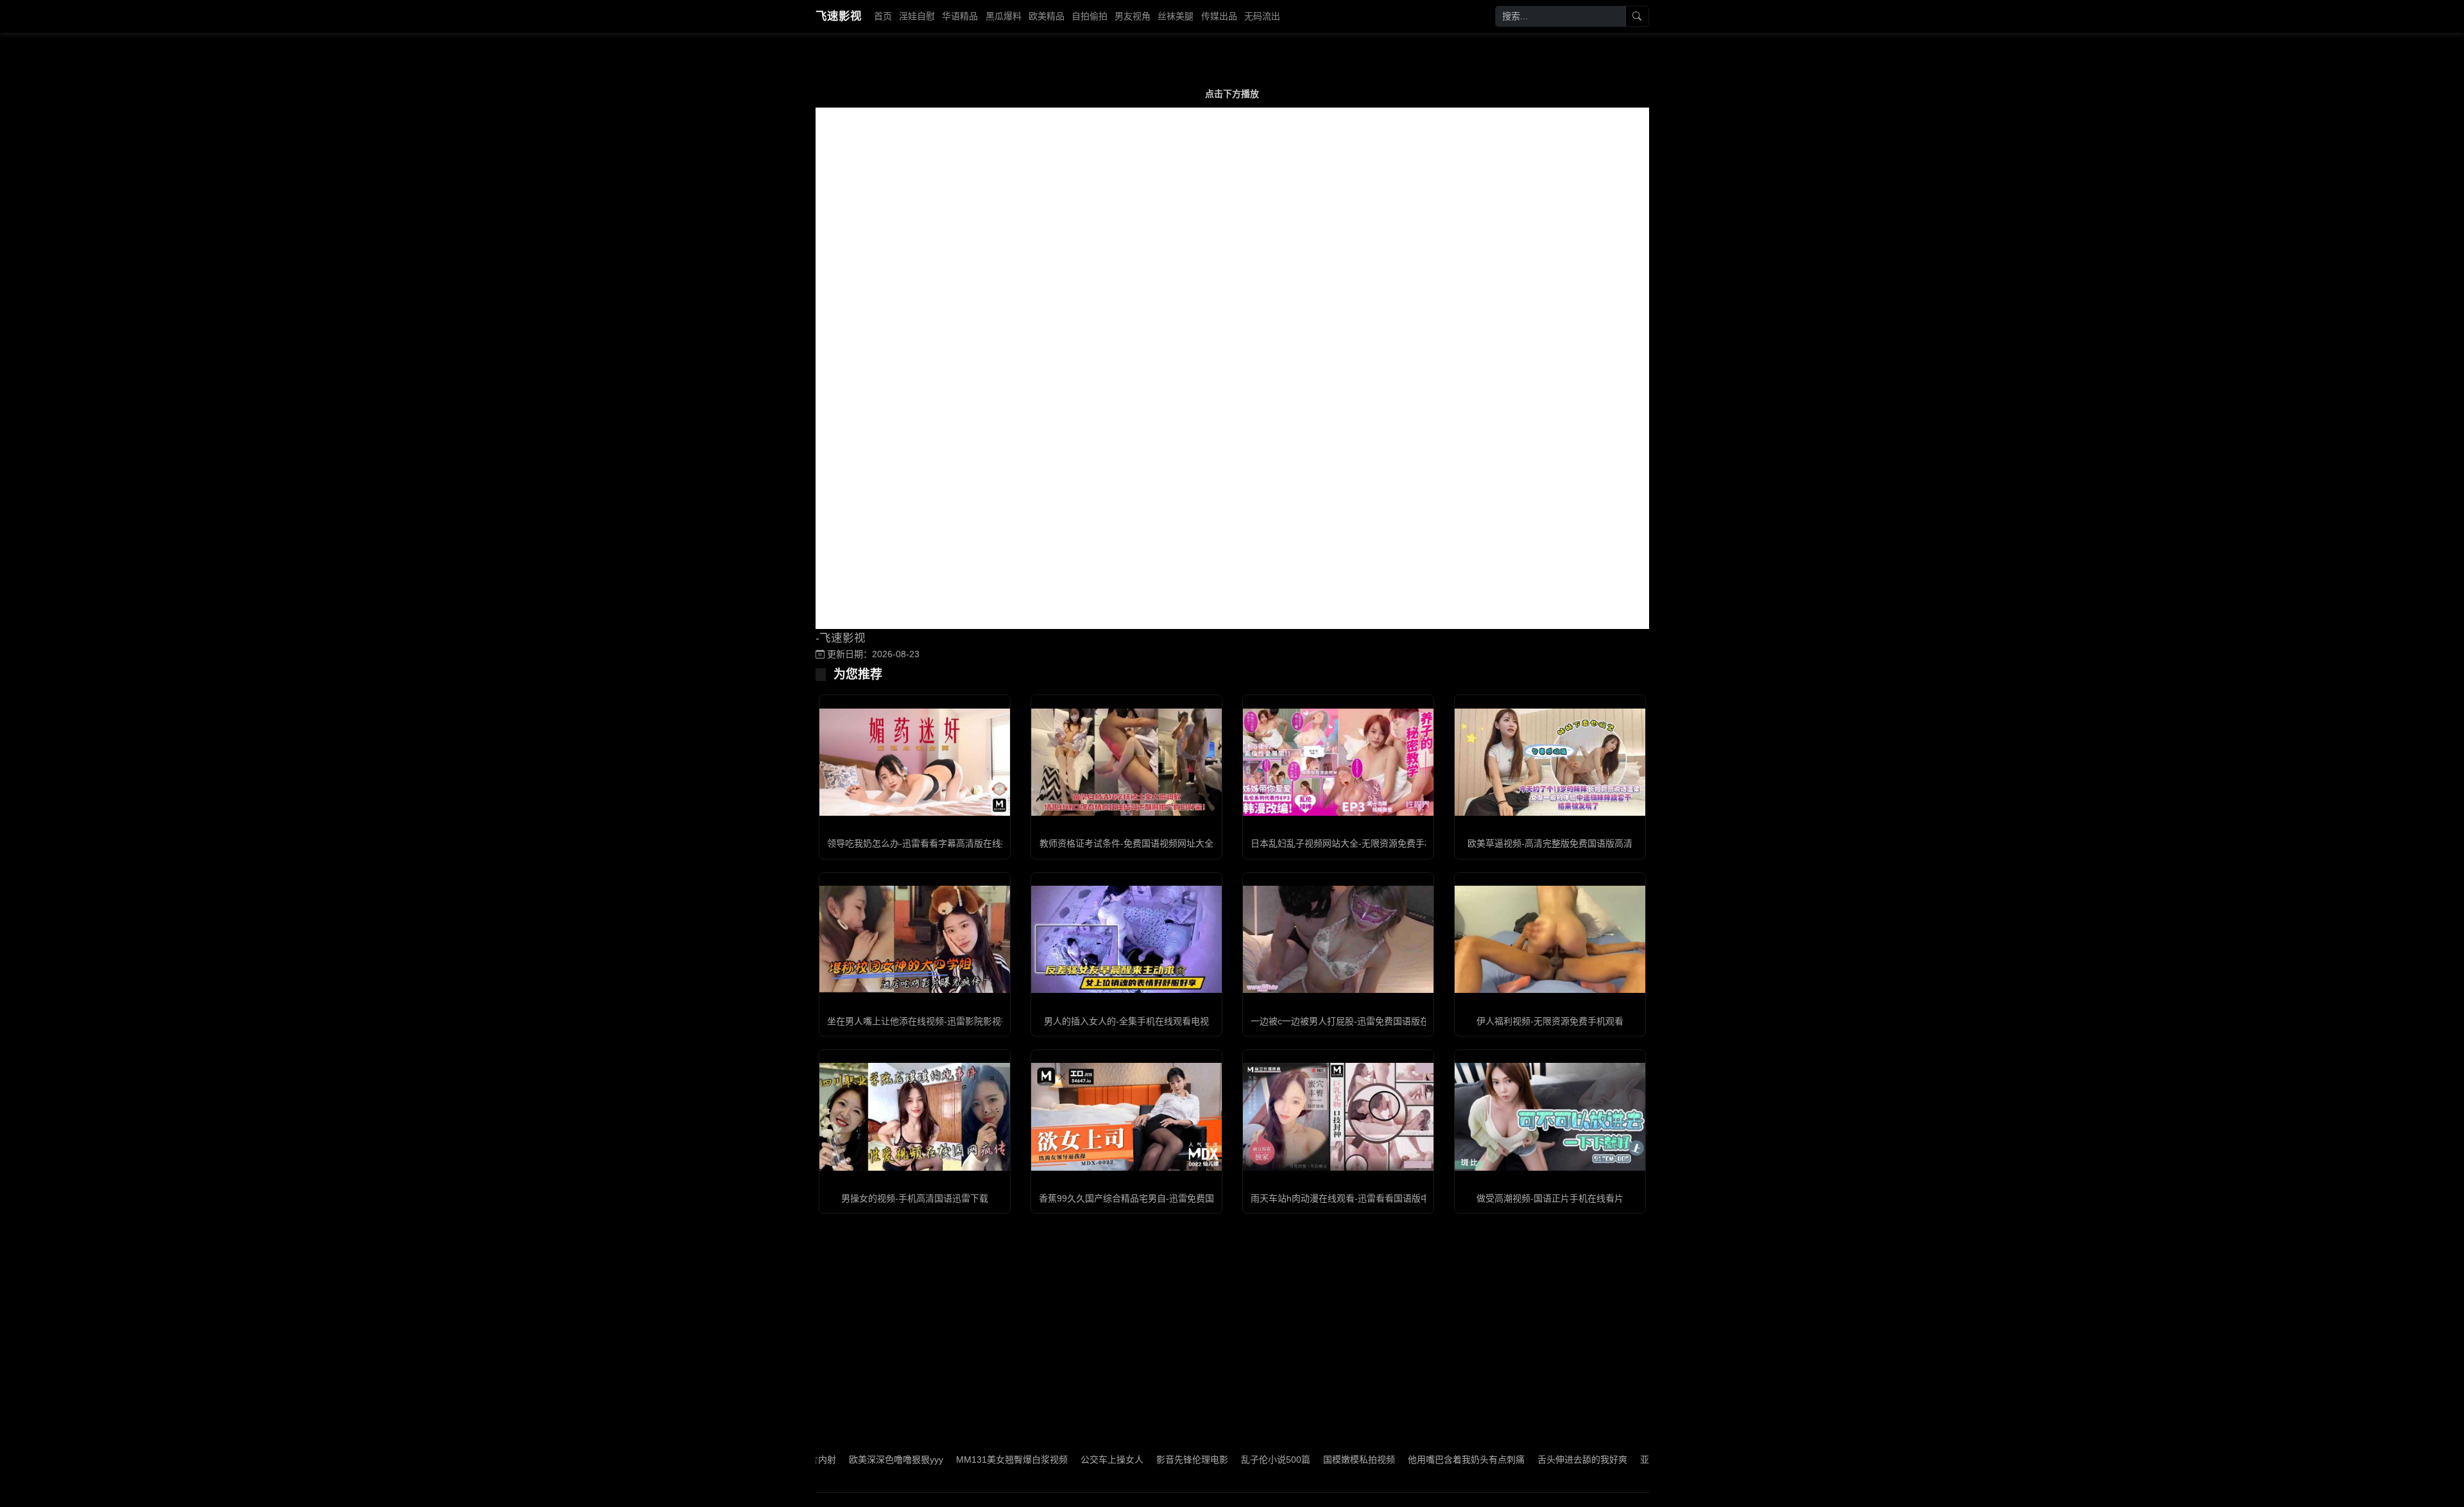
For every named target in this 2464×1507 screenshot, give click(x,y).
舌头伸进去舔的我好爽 (1510, 1460)
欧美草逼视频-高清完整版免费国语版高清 (1550, 843)
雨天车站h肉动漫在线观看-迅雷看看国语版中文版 (1349, 1198)
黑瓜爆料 (1004, 16)
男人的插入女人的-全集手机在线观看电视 (1126, 1021)
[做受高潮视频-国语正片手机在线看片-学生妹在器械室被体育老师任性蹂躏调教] (1550, 1116)
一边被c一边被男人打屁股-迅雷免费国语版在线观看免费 (1362, 1021)
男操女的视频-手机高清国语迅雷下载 (915, 1198)
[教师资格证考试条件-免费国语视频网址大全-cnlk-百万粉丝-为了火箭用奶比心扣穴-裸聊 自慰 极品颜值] (1126, 762)
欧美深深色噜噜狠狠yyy (824, 1460)
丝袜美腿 (1176, 16)
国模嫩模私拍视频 (1287, 1460)
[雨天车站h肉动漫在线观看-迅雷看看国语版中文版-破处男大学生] (1338, 1116)
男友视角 (1133, 16)
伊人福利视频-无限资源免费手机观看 (1550, 1021)
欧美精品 (1047, 16)
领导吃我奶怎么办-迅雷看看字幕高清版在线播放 (923, 843)
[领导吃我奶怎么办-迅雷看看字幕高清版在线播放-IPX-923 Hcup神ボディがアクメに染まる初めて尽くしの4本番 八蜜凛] (915, 762)
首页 (883, 16)
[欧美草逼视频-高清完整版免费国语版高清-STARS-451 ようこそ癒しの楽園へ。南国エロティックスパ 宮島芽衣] (1550, 762)
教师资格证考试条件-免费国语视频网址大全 (1126, 843)
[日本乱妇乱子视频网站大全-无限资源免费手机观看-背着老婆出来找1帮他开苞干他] (1338, 762)
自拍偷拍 (1090, 16)
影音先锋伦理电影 (1120, 1460)
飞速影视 (839, 16)
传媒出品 (1219, 16)
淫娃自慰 (917, 16)
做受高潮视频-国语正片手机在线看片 (1550, 1198)
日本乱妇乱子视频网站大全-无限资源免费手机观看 (1351, 843)
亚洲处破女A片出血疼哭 (1616, 1460)
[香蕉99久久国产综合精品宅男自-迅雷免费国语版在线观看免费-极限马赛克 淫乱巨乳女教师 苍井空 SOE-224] (1126, 1116)
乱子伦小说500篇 (1204, 1460)
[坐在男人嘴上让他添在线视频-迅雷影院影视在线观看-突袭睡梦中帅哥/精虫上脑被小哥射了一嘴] (915, 939)
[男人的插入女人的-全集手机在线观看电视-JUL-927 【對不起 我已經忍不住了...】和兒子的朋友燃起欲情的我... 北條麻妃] (1126, 939)
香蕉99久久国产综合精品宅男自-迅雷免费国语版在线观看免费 (1162, 1198)
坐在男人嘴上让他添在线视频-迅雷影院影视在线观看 (932, 1021)
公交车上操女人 (1040, 1460)
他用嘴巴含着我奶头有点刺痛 (1394, 1460)
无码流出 (1262, 16)
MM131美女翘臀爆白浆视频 (940, 1460)
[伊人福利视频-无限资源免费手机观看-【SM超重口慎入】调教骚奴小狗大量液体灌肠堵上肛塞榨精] (1550, 939)
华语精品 (960, 16)
